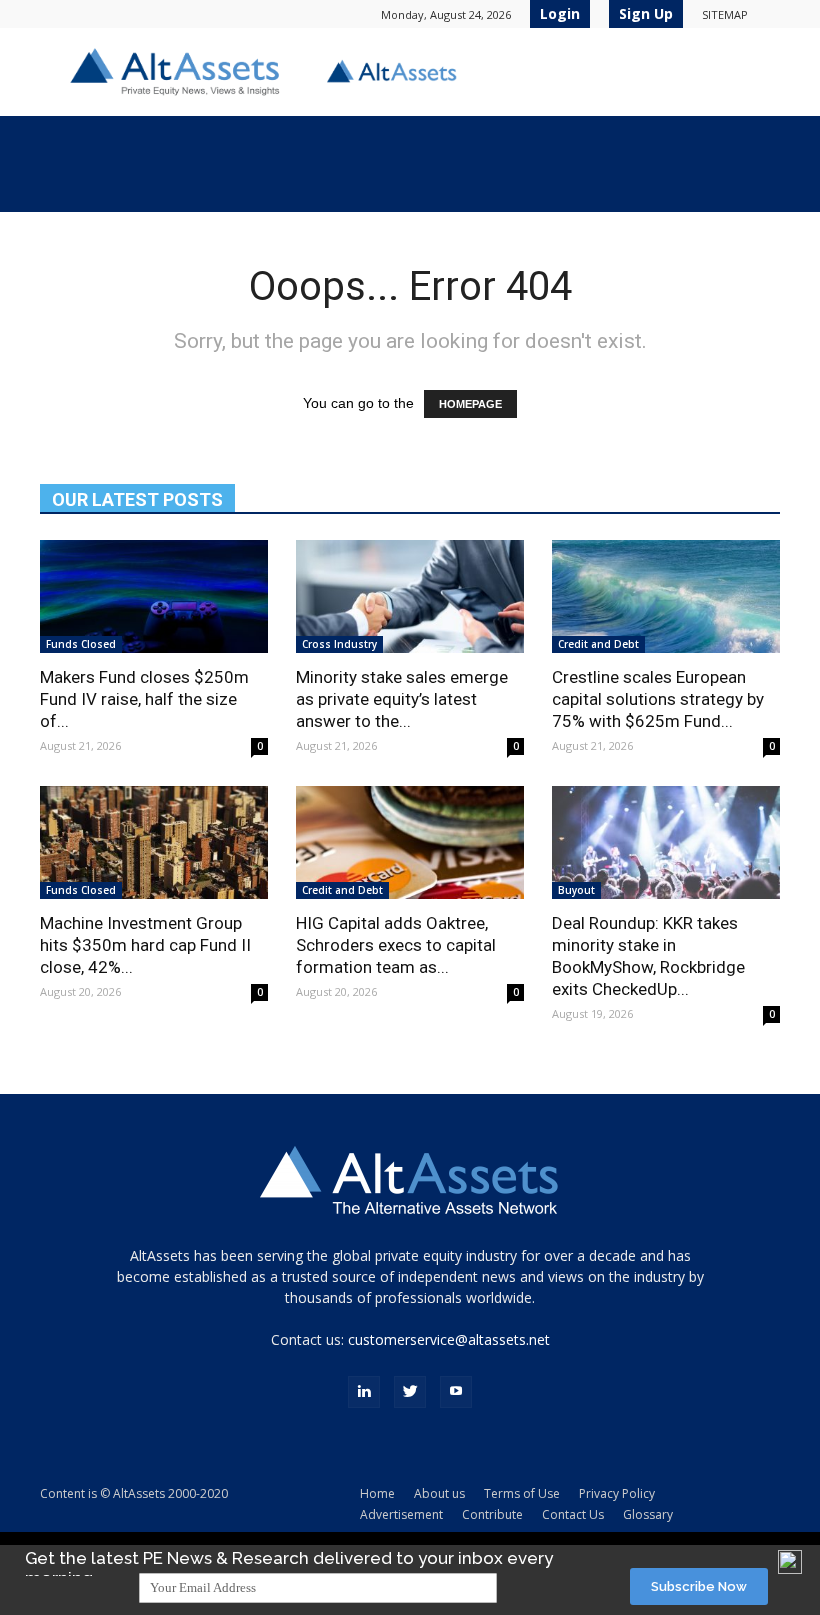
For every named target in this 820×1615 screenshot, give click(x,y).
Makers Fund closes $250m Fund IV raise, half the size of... (144, 699)
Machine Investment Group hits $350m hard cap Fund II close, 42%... (145, 945)
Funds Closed (81, 644)
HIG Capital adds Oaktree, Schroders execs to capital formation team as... (396, 945)
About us (439, 1493)
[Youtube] (456, 1392)
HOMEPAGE (470, 404)
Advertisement (401, 1514)
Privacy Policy (617, 1493)
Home (377, 1493)
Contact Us (573, 1514)
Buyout (576, 890)
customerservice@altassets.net (449, 1339)
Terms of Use (522, 1493)
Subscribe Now (699, 1586)
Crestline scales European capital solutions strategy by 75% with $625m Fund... (658, 699)
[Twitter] (410, 1392)
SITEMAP (725, 14)
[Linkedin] (364, 1392)
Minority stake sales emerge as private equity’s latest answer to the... (402, 699)
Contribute (492, 1514)
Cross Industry (339, 644)
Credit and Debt (598, 644)
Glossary (648, 1514)
